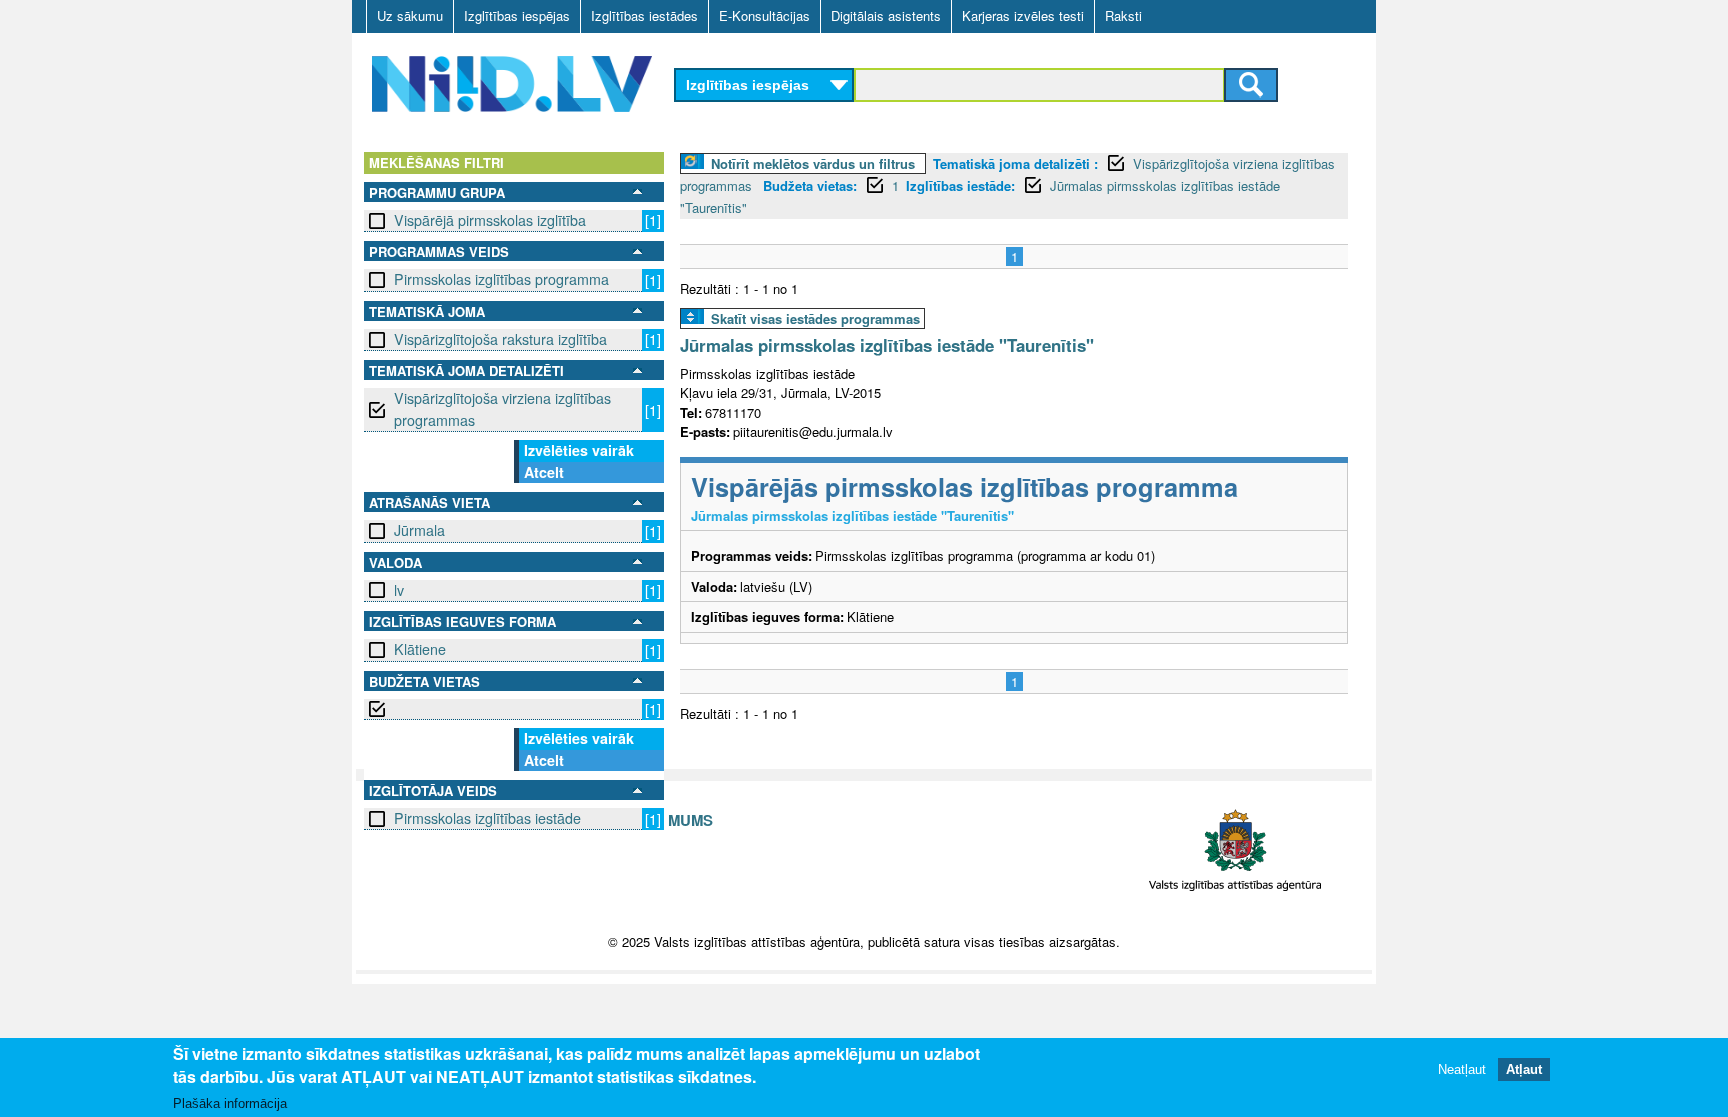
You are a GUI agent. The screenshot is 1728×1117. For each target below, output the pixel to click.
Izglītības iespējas (517, 15)
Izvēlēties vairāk (579, 450)
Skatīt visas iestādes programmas (815, 318)
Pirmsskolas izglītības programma (501, 279)
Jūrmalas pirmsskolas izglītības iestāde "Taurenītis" (887, 345)
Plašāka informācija (230, 1103)
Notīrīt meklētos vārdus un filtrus (813, 163)
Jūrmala (419, 530)
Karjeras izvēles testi (1023, 15)
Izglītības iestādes (644, 15)
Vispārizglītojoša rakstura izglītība (500, 339)
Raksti (1123, 15)
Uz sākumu (410, 15)
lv (399, 590)
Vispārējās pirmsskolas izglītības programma (964, 486)
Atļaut (1524, 1069)
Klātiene (420, 649)
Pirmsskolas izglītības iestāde (487, 818)
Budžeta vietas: (810, 185)
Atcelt (544, 472)
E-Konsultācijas (764, 15)
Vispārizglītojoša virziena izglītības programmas (502, 408)
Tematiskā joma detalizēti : (1015, 163)
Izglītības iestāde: (960, 185)
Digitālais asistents (886, 15)
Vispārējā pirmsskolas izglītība (490, 220)
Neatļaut (1462, 1069)
